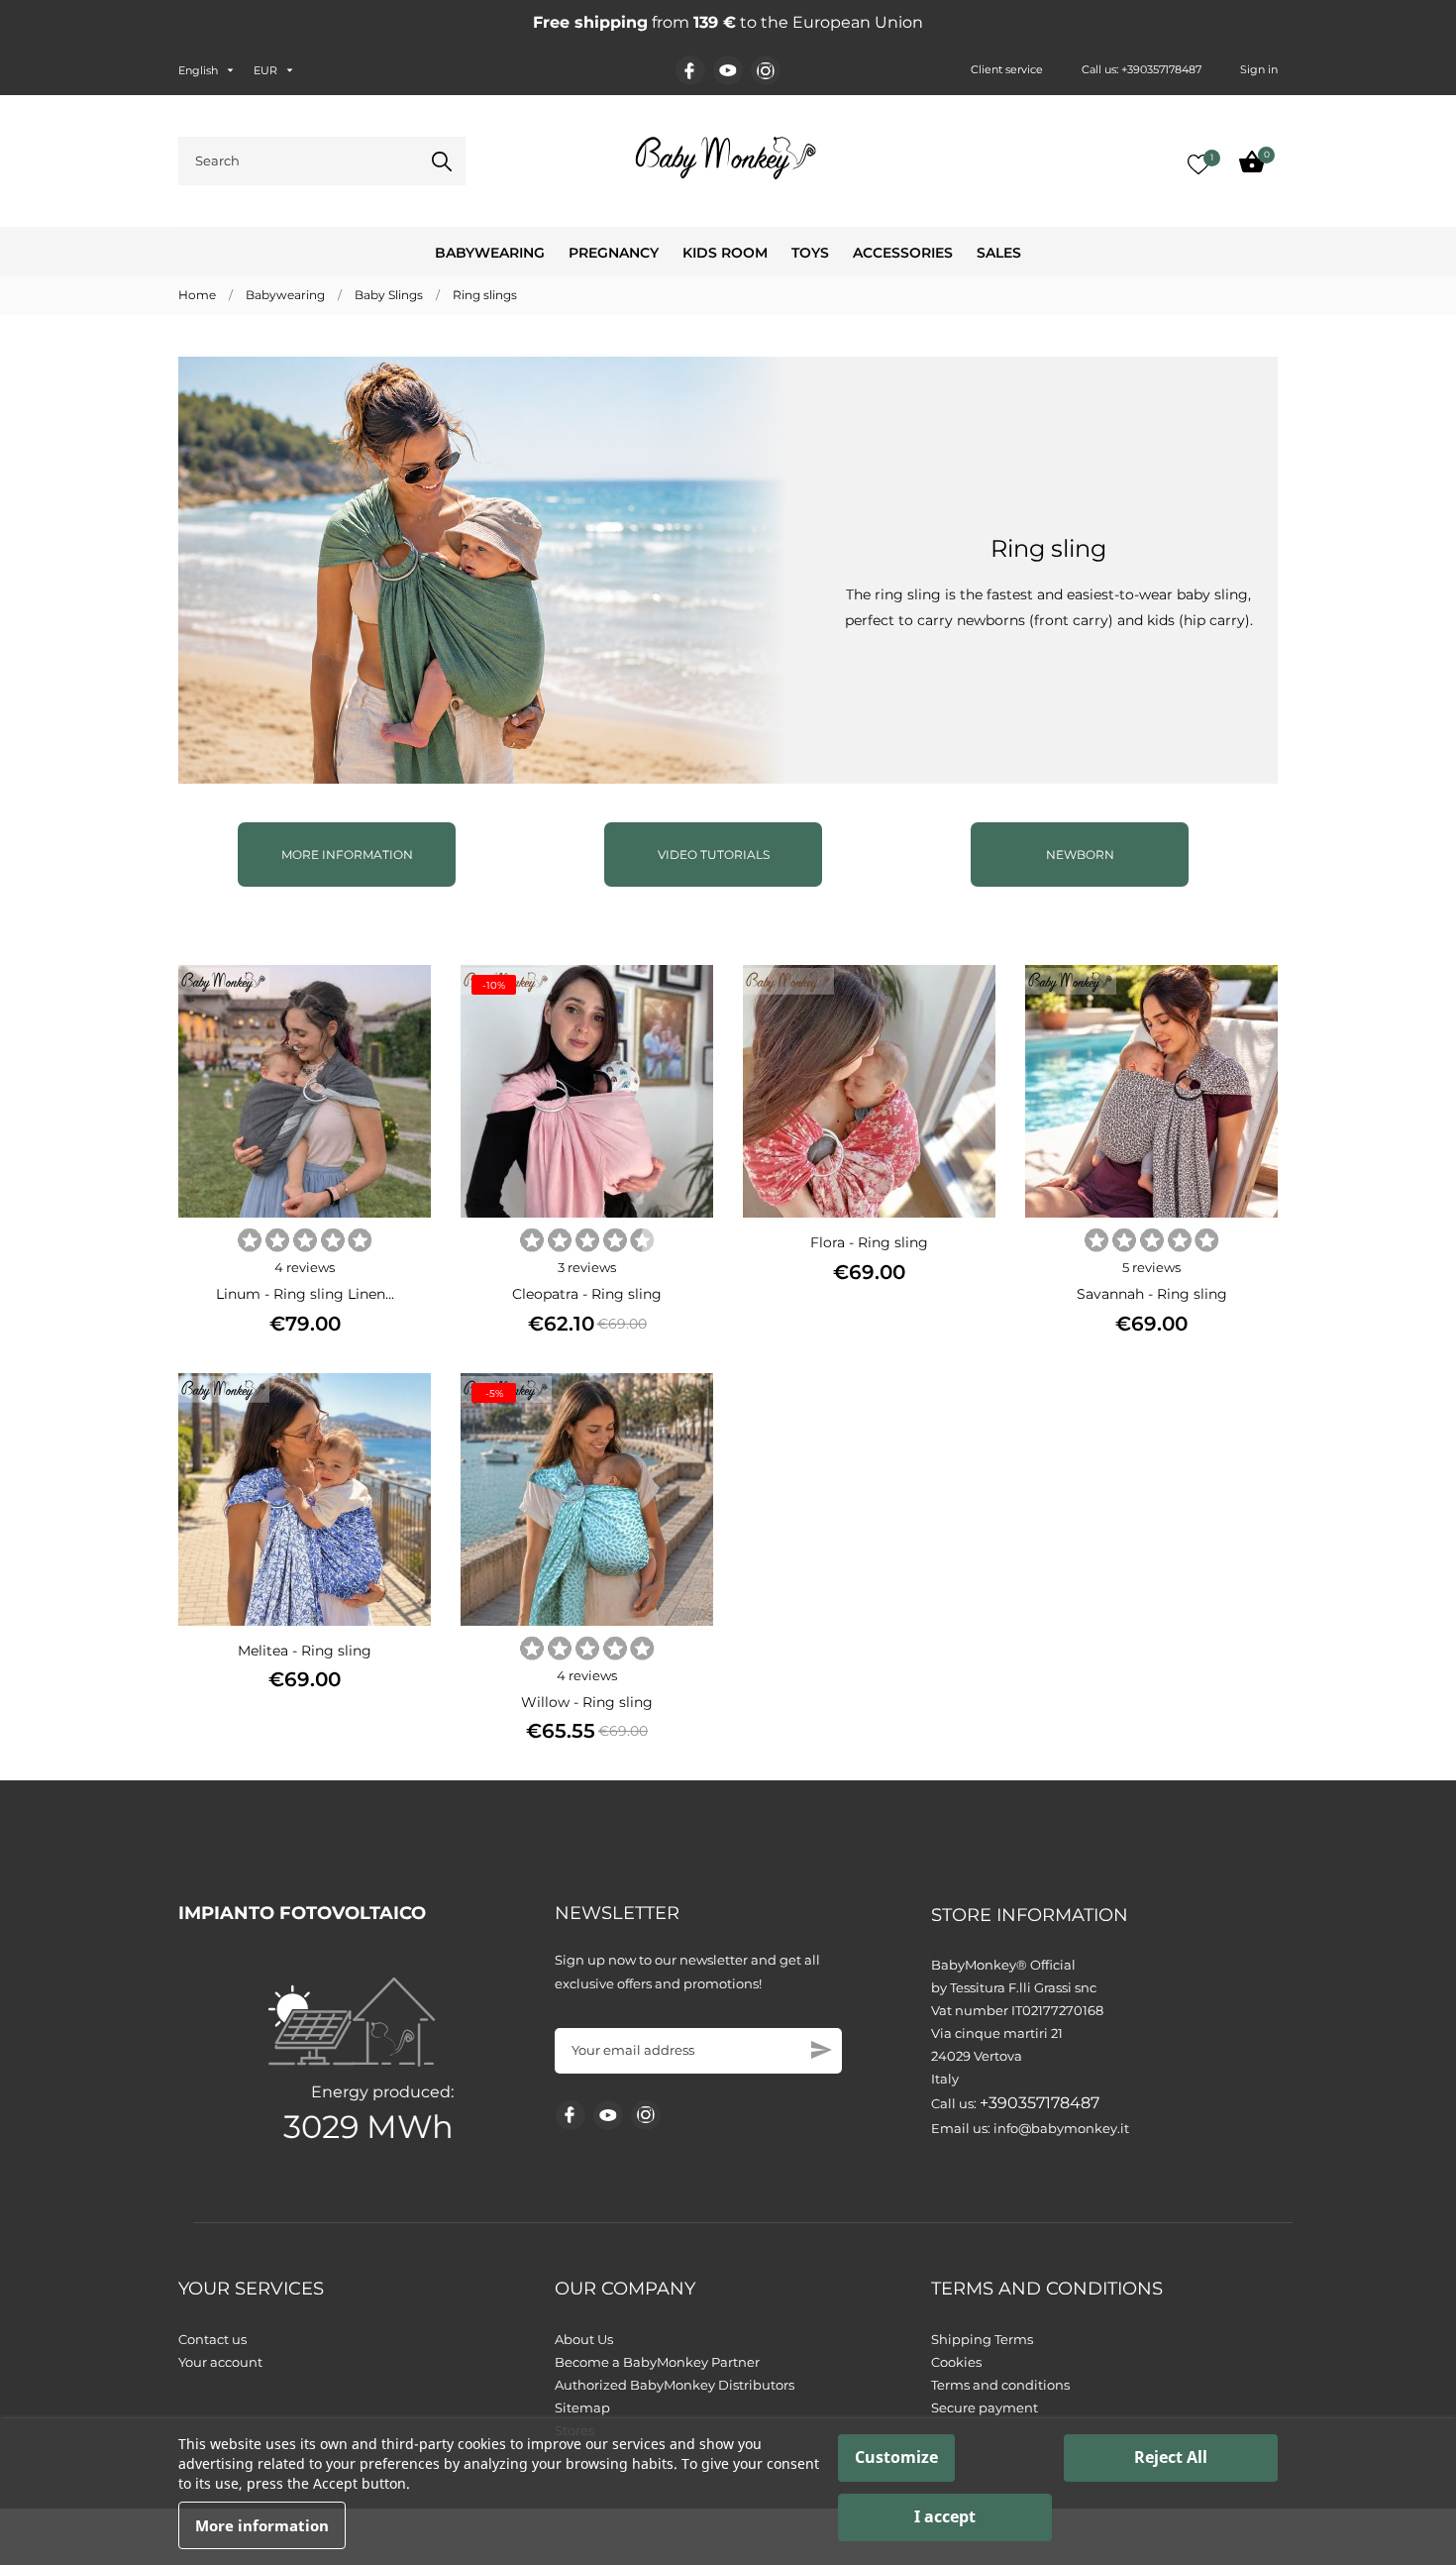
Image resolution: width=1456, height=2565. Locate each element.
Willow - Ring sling (587, 1702)
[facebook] (690, 71)
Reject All (1171, 2457)
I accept (945, 2516)
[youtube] (728, 70)
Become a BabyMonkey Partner (657, 2362)
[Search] (442, 161)
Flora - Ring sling (869, 1242)
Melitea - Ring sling (305, 1651)
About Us (584, 2339)
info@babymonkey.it (1061, 2128)
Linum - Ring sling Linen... (305, 1294)
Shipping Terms (982, 2339)
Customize (896, 2457)
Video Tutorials (714, 855)
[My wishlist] (1198, 164)
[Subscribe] (822, 2050)
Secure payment (985, 2407)
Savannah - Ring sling (1152, 1294)
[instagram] (766, 71)
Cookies (956, 2362)
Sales (999, 253)
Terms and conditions (1000, 2385)
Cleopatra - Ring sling (587, 1294)
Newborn (1080, 855)
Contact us (212, 2339)
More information (347, 855)
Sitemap (582, 2407)
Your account (220, 2362)
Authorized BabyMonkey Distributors (675, 2385)
